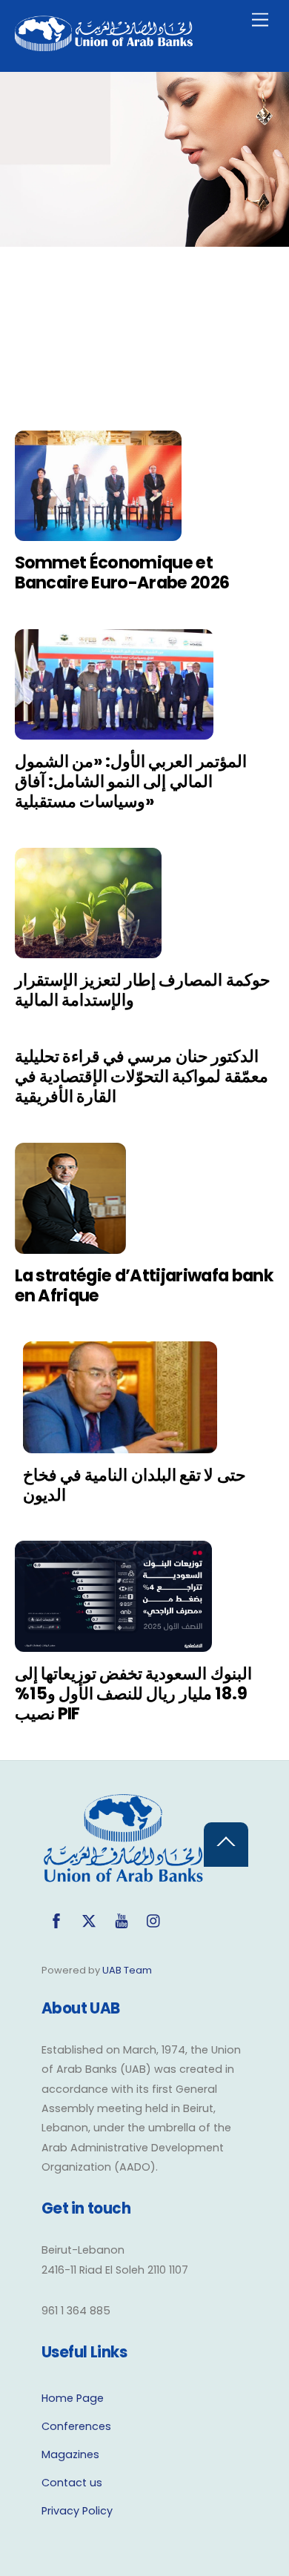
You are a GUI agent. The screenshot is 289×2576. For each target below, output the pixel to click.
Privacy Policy (77, 2511)
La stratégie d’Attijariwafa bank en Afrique (144, 1285)
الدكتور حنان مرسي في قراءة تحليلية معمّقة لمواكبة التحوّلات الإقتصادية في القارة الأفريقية (142, 1076)
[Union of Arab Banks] (104, 45)
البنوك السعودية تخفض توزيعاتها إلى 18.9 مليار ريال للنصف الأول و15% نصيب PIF (133, 1693)
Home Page (73, 2398)
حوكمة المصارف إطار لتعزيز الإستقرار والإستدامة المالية (143, 990)
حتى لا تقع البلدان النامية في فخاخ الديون (134, 1485)
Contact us (72, 2483)
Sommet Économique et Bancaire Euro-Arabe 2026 (122, 572)
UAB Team (127, 1970)
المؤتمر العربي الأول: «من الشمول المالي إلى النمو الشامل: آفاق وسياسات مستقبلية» (131, 781)
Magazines (70, 2454)
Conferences (76, 2426)
